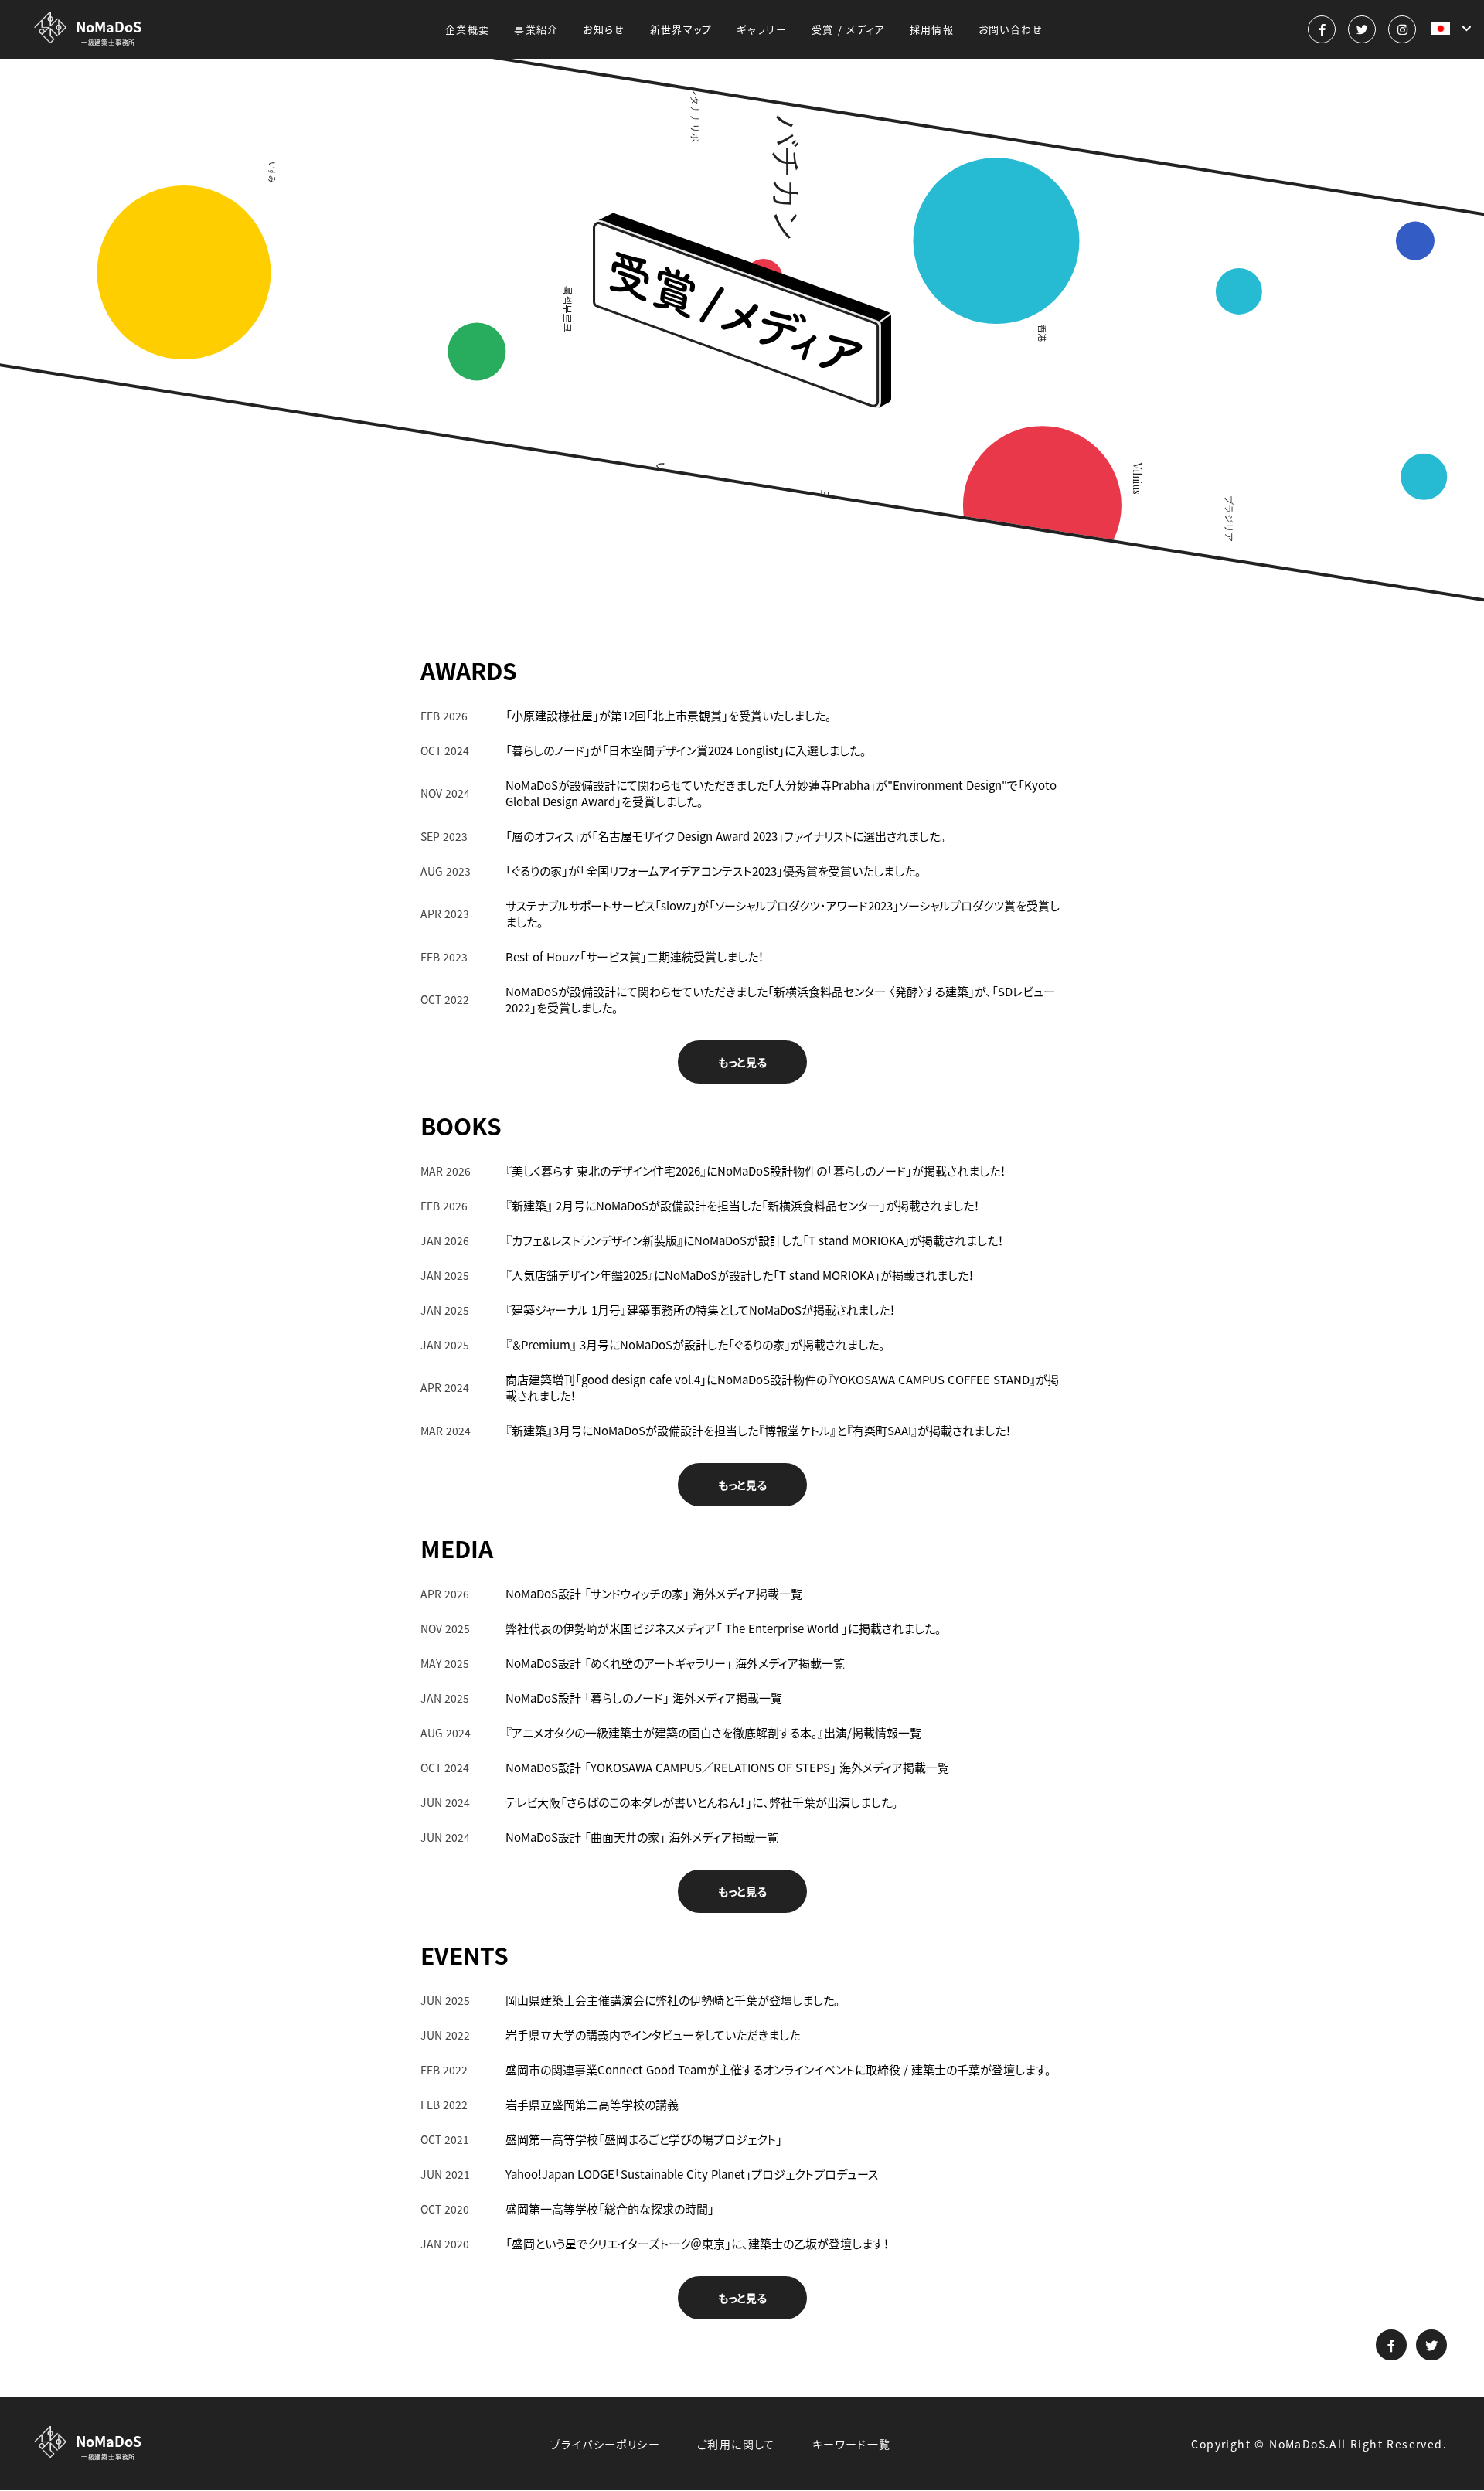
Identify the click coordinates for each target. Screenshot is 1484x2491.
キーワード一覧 (852, 2444)
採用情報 (932, 29)
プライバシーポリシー (605, 2444)
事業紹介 (536, 29)
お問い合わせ (1011, 29)
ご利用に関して (736, 2444)
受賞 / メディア (848, 29)
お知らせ (604, 29)
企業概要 (467, 29)
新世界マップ (681, 29)
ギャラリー (762, 29)
